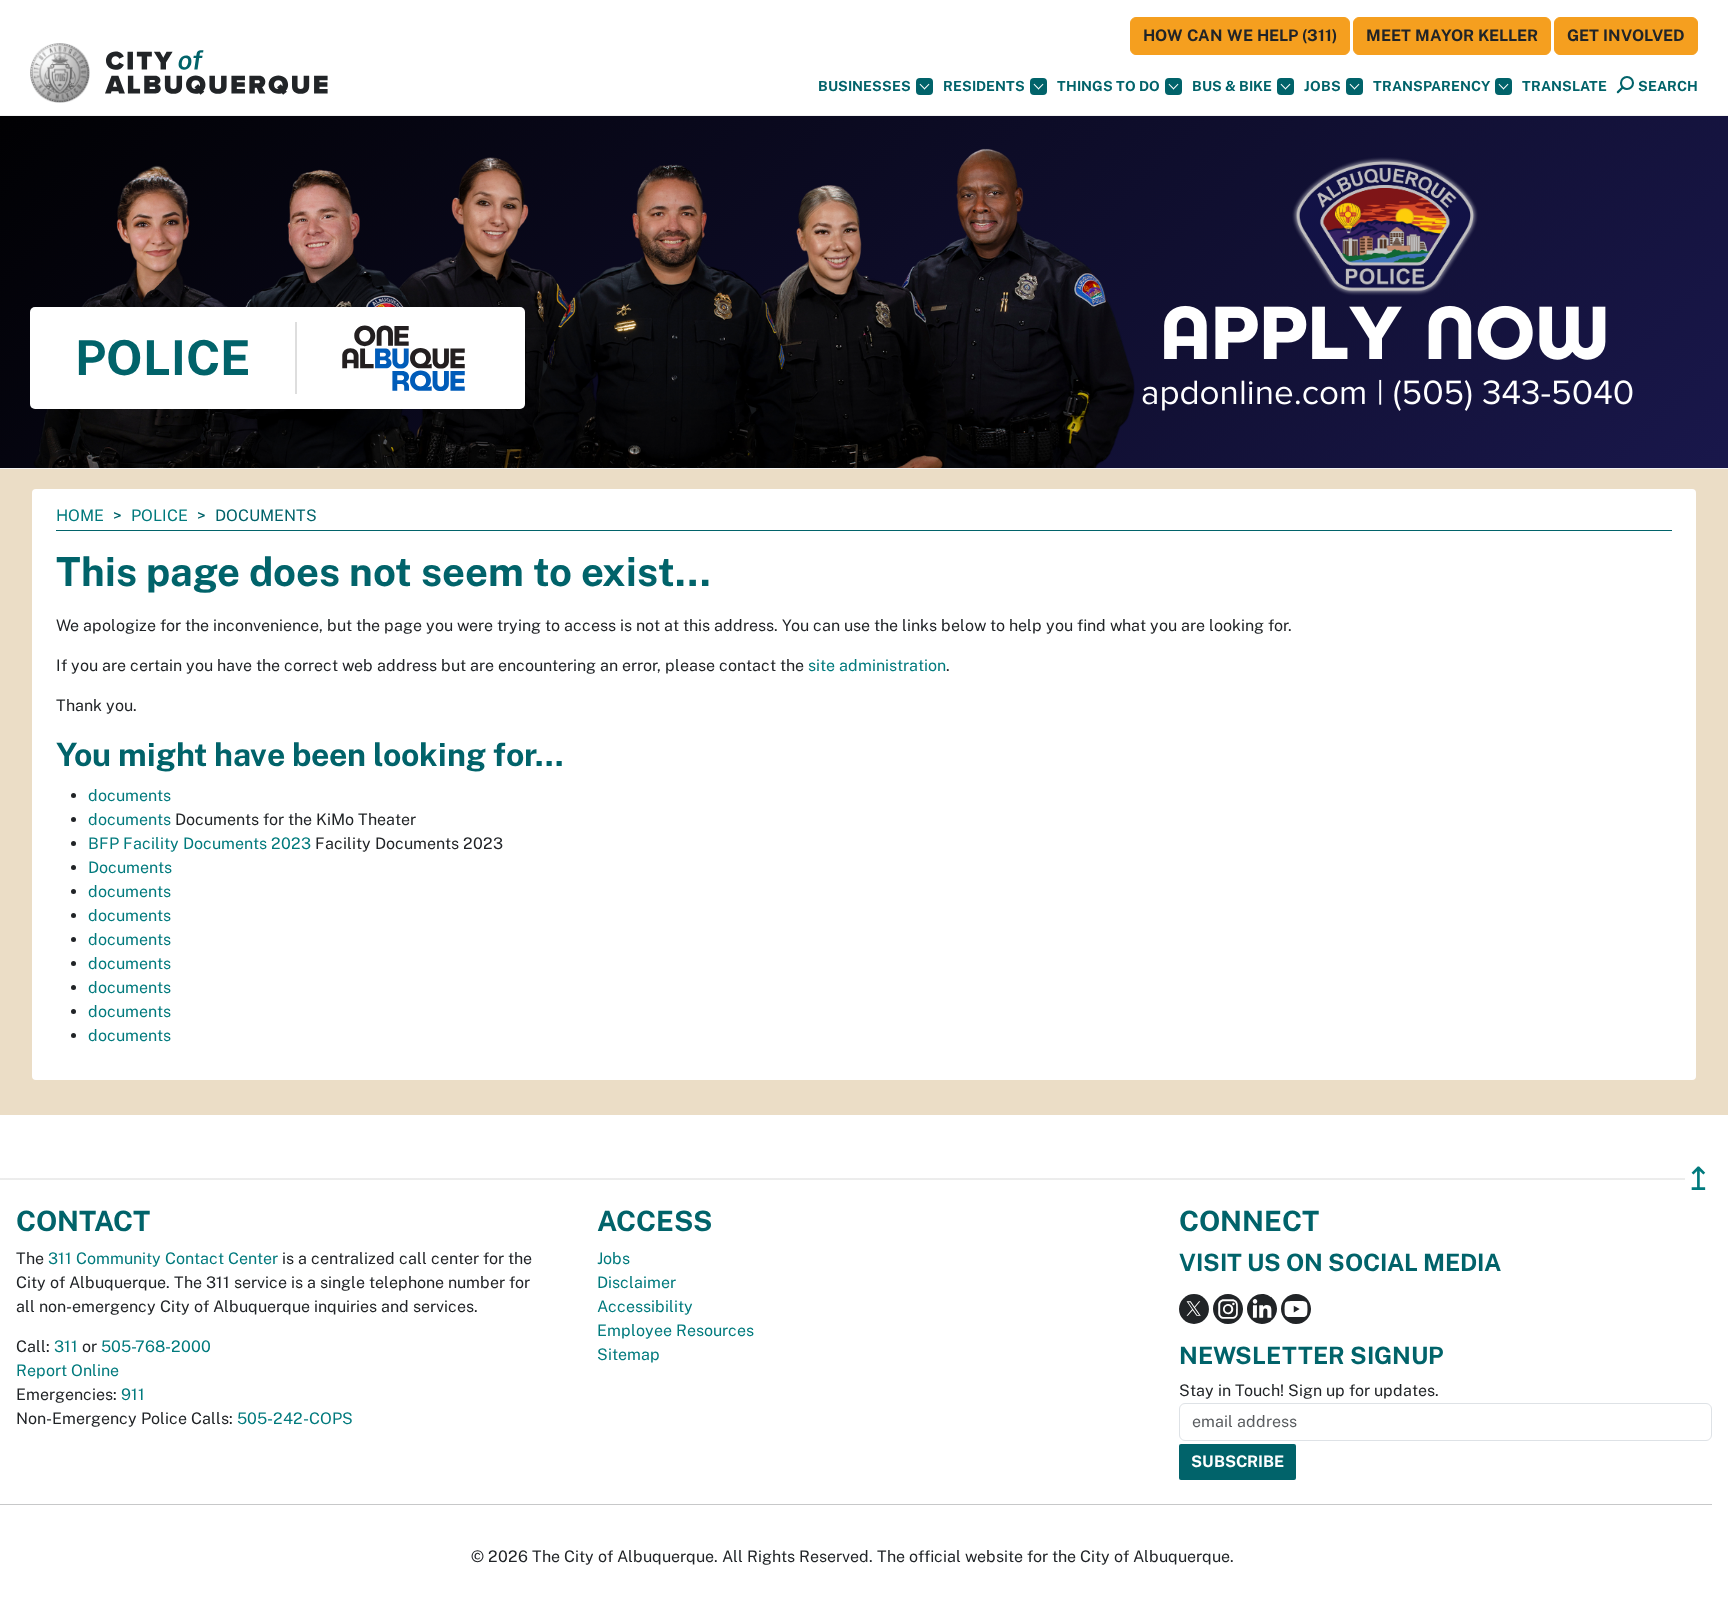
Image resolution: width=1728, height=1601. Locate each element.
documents (129, 795)
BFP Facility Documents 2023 (199, 843)
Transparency (1431, 86)
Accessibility (645, 1306)
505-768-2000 (156, 1346)
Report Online (67, 1370)
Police (159, 515)
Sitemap (628, 1354)
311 (66, 1346)
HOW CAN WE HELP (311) (1240, 35)
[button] (1564, 86)
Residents (984, 86)
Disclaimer (636, 1282)
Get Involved (1626, 35)
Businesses (864, 86)
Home (80, 515)
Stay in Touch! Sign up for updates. (1309, 1390)
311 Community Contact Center (163, 1258)
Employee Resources (675, 1330)
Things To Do (1108, 86)
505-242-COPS (295, 1418)
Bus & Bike (1232, 86)
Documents (130, 867)
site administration (877, 665)
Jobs (1322, 86)
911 (133, 1394)
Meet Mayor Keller (1452, 35)
